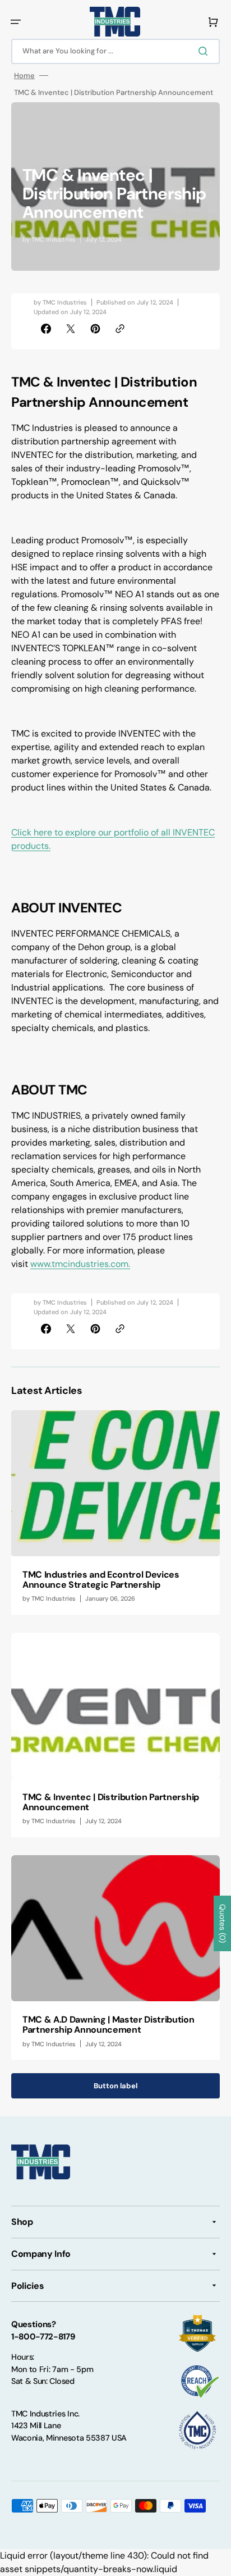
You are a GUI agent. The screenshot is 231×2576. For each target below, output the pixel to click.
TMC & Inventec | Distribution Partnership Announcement (111, 1802)
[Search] (205, 51)
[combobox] (115, 51)
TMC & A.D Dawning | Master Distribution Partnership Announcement (108, 2025)
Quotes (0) (223, 1923)
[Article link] (115, 1512)
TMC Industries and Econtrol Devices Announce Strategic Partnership (101, 1580)
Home (24, 76)
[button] (16, 22)
